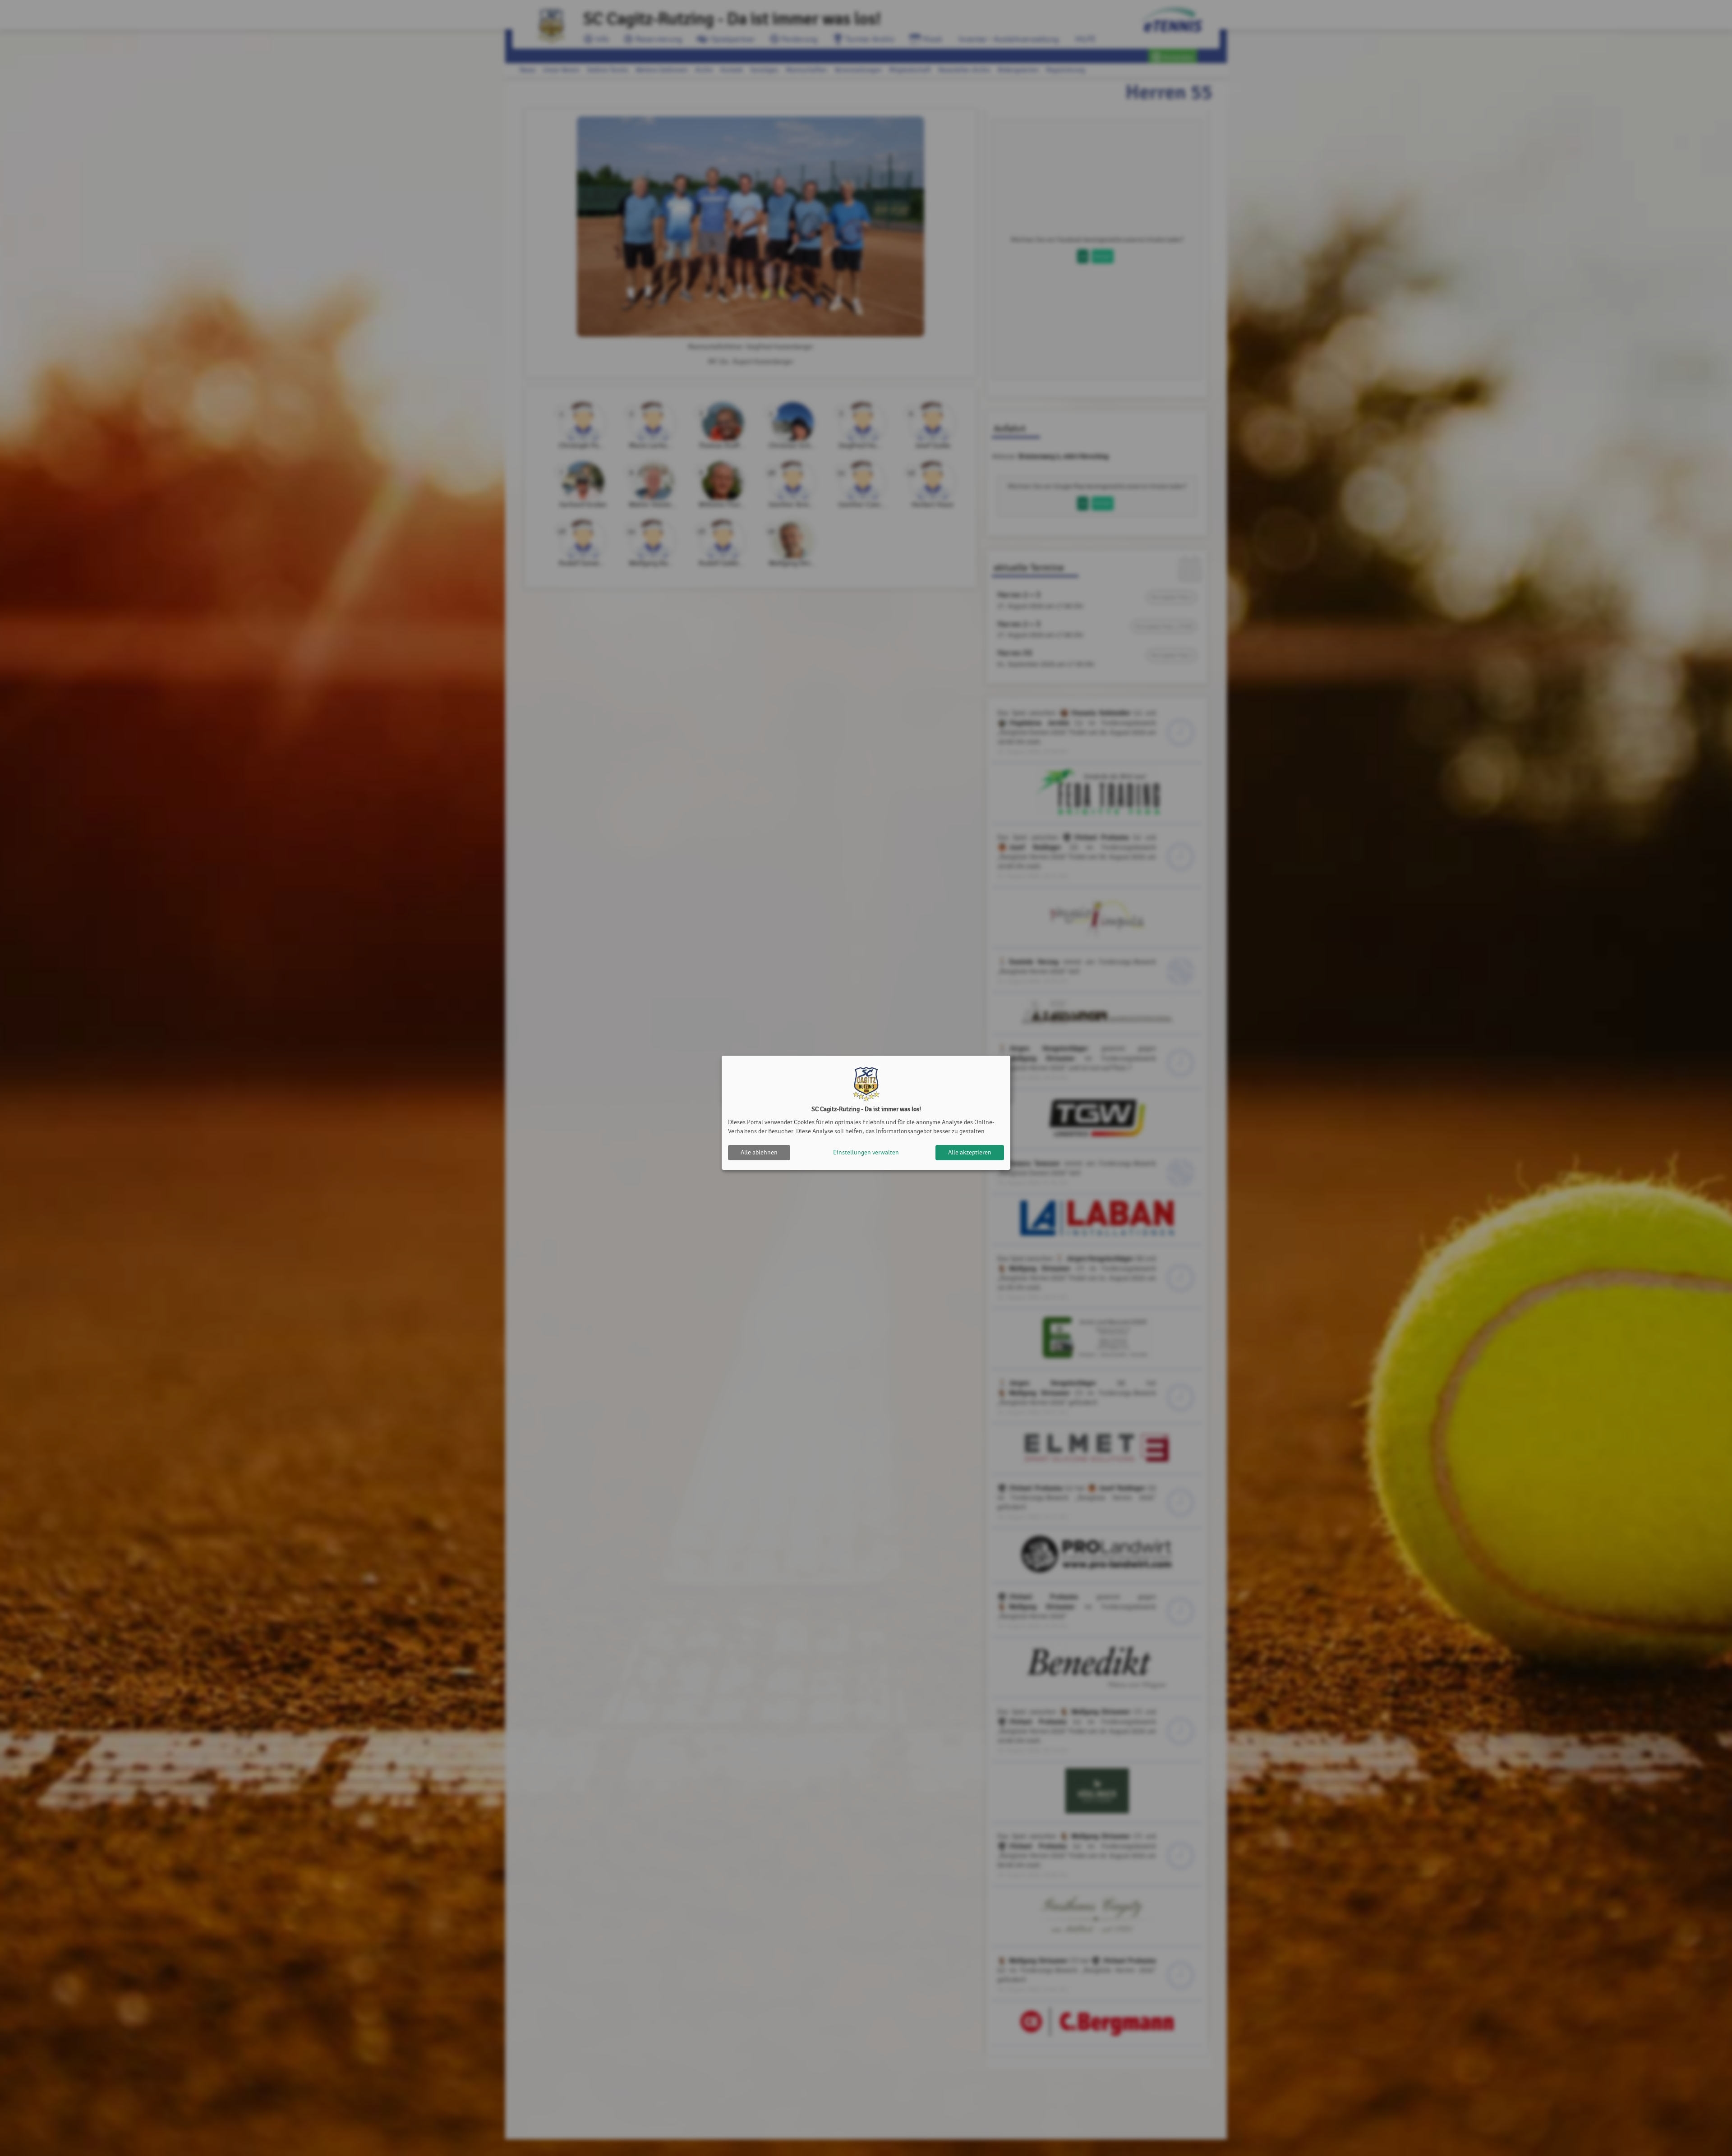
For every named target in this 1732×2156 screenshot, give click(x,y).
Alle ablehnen (759, 1152)
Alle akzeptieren (970, 1152)
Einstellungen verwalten (866, 1152)
